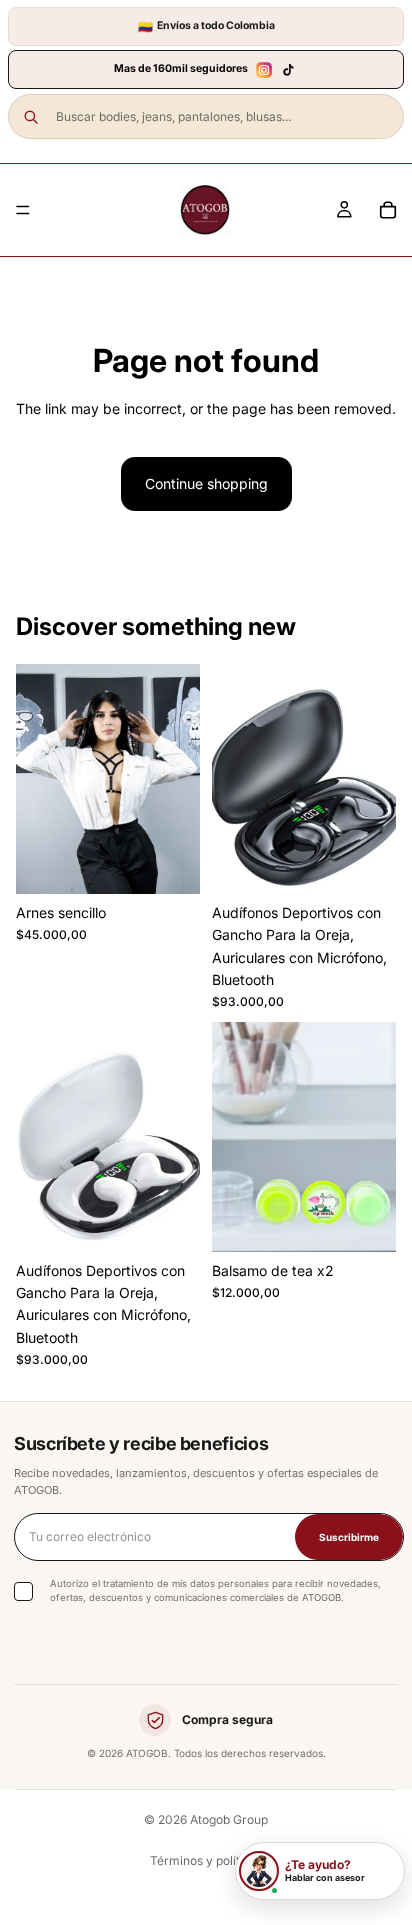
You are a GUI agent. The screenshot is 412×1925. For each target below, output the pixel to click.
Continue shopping (206, 483)
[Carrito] (388, 210)
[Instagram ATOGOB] (264, 70)
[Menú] (23, 210)
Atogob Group (229, 1819)
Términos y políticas (206, 1860)
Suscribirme (349, 1537)
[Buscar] (31, 117)
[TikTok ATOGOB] (289, 70)
